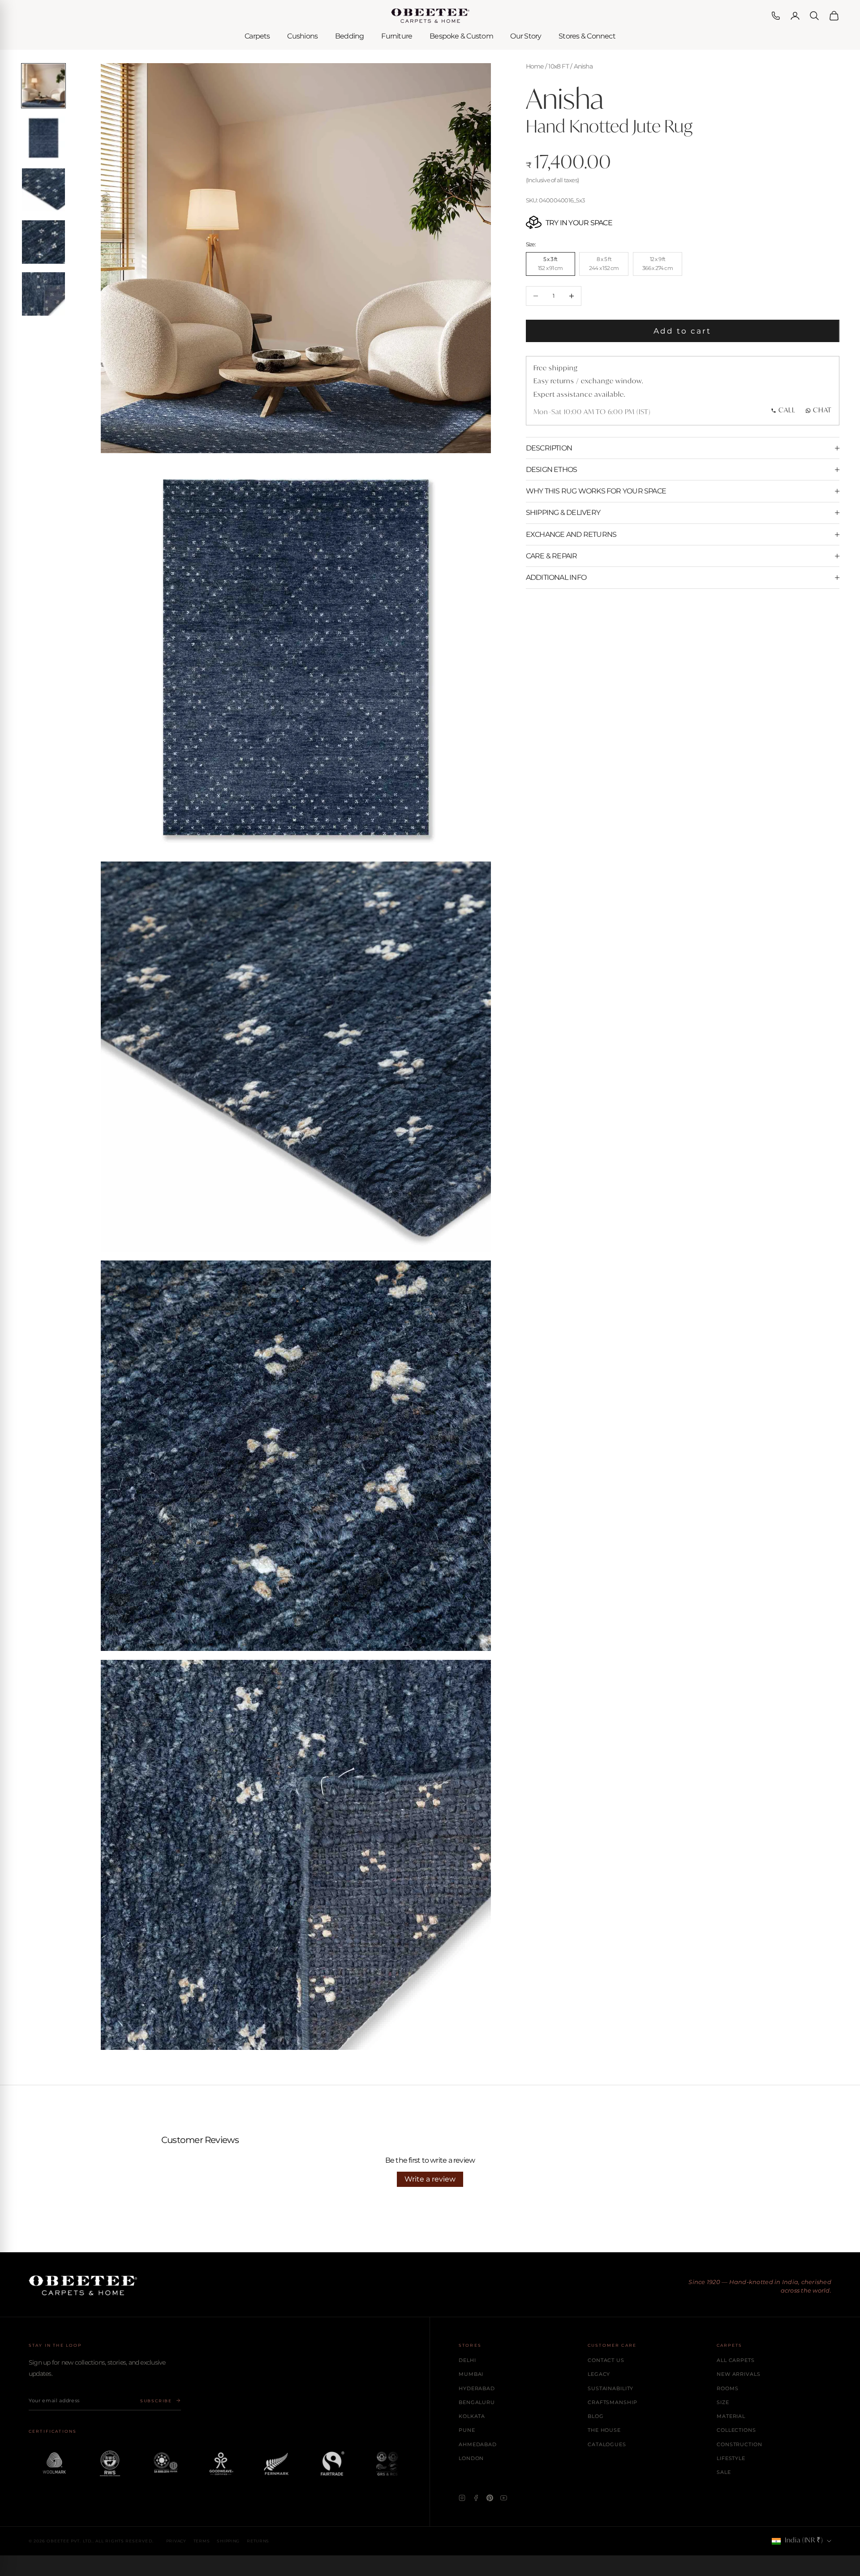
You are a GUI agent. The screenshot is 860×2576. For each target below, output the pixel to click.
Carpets (257, 36)
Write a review (430, 2179)
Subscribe (156, 2401)
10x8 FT (559, 66)
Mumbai (471, 2374)
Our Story (526, 36)
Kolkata (472, 2416)
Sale (724, 2472)
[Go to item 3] (44, 190)
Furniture (397, 36)
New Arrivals (739, 2374)
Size (723, 2402)
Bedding (350, 36)
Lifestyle (731, 2458)
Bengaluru (477, 2402)
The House (604, 2430)
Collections (736, 2430)
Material (731, 2416)
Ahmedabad (478, 2444)
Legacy (599, 2374)
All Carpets (736, 2360)
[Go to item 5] (44, 294)
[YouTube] (504, 2498)
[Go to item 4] (44, 242)
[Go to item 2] (44, 138)
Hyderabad (477, 2388)
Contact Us (606, 2360)
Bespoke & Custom (461, 36)
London (471, 2458)
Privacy (176, 2541)
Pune (467, 2430)
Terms (202, 2541)
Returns (258, 2541)
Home (535, 66)
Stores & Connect (587, 36)
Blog (596, 2416)
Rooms (727, 2388)
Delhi (467, 2360)
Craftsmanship (612, 2402)
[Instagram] (462, 2498)
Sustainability (611, 2388)
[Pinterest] (490, 2498)
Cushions (302, 36)
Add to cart (683, 331)
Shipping (228, 2541)
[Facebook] (476, 2498)
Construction (740, 2444)
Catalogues (607, 2444)
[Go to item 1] (44, 86)
